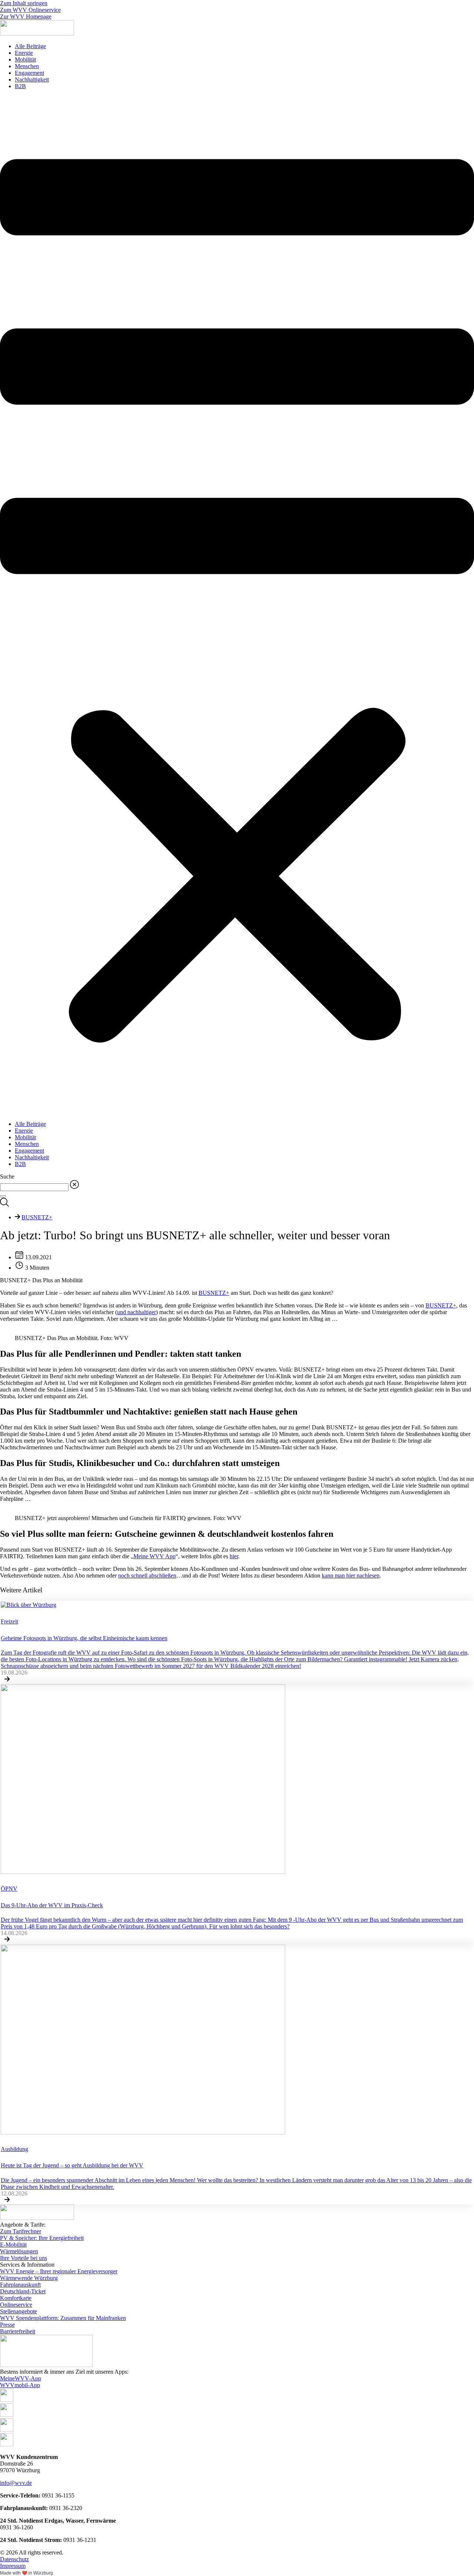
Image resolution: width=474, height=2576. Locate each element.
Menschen (27, 66)
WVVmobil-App (20, 2385)
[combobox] (34, 1187)
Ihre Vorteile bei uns (24, 2258)
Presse (7, 2325)
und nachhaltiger (136, 1312)
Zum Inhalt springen (24, 3)
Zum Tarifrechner (21, 2231)
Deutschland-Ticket (23, 2291)
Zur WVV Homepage (26, 16)
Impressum (13, 2566)
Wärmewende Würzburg (29, 2278)
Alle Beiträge (30, 46)
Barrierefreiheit (18, 2331)
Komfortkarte (16, 2298)
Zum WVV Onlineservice (30, 10)
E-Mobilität (13, 2245)
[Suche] (3, 1196)
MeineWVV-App (21, 2378)
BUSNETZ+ (37, 1217)
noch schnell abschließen (147, 1575)
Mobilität (25, 59)
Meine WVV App (154, 1556)
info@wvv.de (16, 2483)
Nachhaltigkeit (32, 79)
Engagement (29, 73)
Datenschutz (14, 2559)
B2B (20, 86)
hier (234, 1556)
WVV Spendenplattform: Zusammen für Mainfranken (63, 2318)
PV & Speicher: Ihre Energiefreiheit (42, 2238)
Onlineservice (16, 2305)
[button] (237, 605)
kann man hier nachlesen (351, 1575)
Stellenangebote (19, 2311)
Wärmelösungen (19, 2251)
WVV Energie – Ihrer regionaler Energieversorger (59, 2271)
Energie (24, 53)
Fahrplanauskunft (20, 2285)
